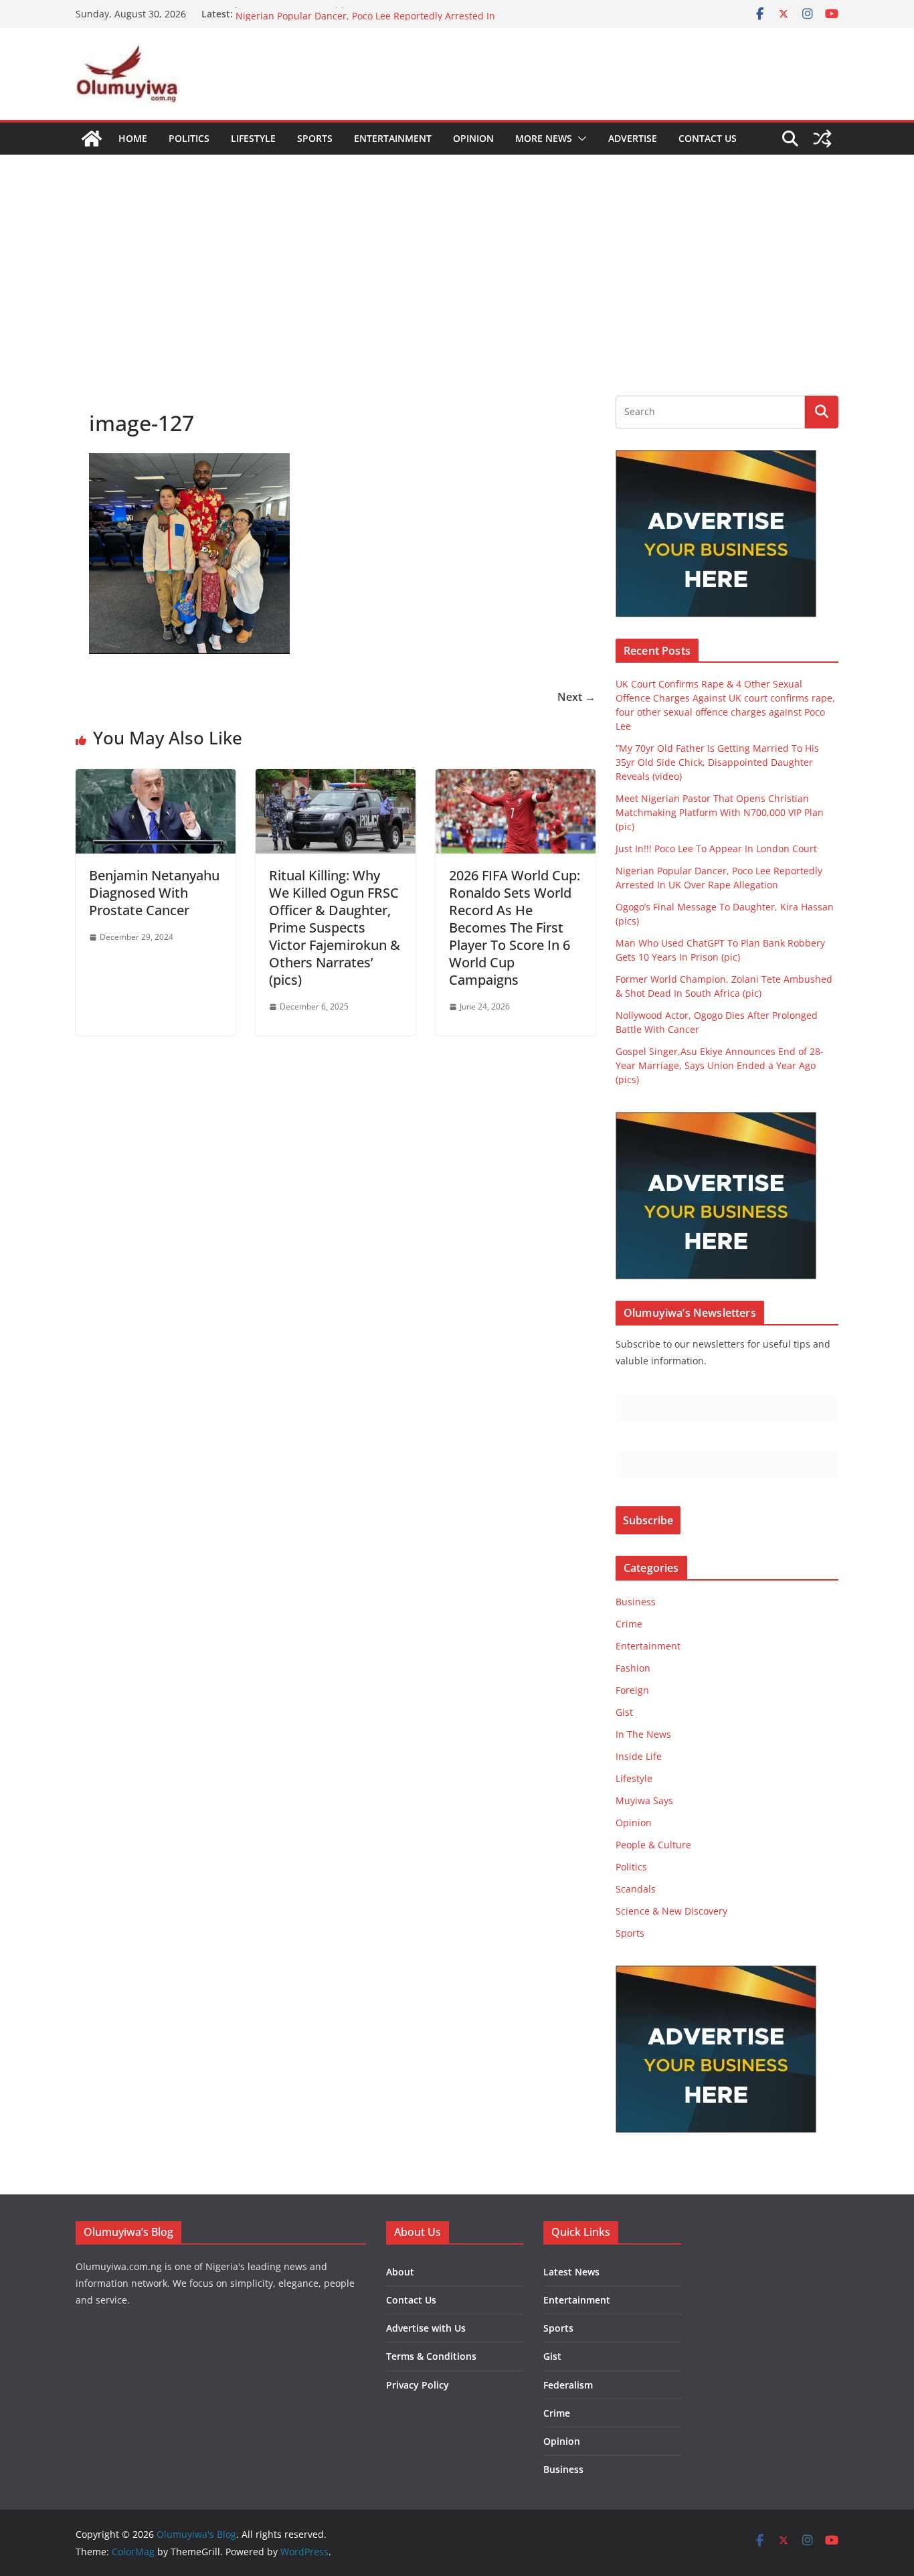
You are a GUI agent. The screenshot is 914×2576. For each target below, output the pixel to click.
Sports (315, 138)
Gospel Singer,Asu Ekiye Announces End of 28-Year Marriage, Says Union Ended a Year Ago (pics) (720, 1065)
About (400, 2272)
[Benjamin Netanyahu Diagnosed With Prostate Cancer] (156, 779)
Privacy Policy (418, 2385)
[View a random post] (822, 139)
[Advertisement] (457, 255)
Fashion (633, 1668)
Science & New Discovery (671, 1911)
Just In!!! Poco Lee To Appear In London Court (336, 14)
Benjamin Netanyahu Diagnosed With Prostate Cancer (154, 893)
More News (544, 138)
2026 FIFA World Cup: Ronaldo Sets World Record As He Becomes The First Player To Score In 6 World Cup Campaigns (515, 928)
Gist (624, 1712)
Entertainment (393, 138)
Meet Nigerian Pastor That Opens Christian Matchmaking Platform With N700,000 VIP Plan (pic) (720, 812)
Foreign (632, 1690)
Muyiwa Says (644, 1800)
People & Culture (653, 1845)
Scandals (636, 1889)
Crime (629, 1624)
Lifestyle (253, 138)
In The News (643, 1734)
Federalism (568, 2385)
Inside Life (639, 1756)
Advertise (633, 138)
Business (636, 1602)
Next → (576, 697)
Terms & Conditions (431, 2356)
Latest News (571, 2272)
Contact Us (708, 138)
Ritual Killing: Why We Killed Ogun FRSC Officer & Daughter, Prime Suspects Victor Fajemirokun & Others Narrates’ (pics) (335, 928)
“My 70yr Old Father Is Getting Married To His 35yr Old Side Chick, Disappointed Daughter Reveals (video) (717, 762)
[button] (579, 139)
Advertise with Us (426, 2328)
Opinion (473, 138)
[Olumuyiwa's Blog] (92, 139)
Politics (189, 138)
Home (133, 138)
